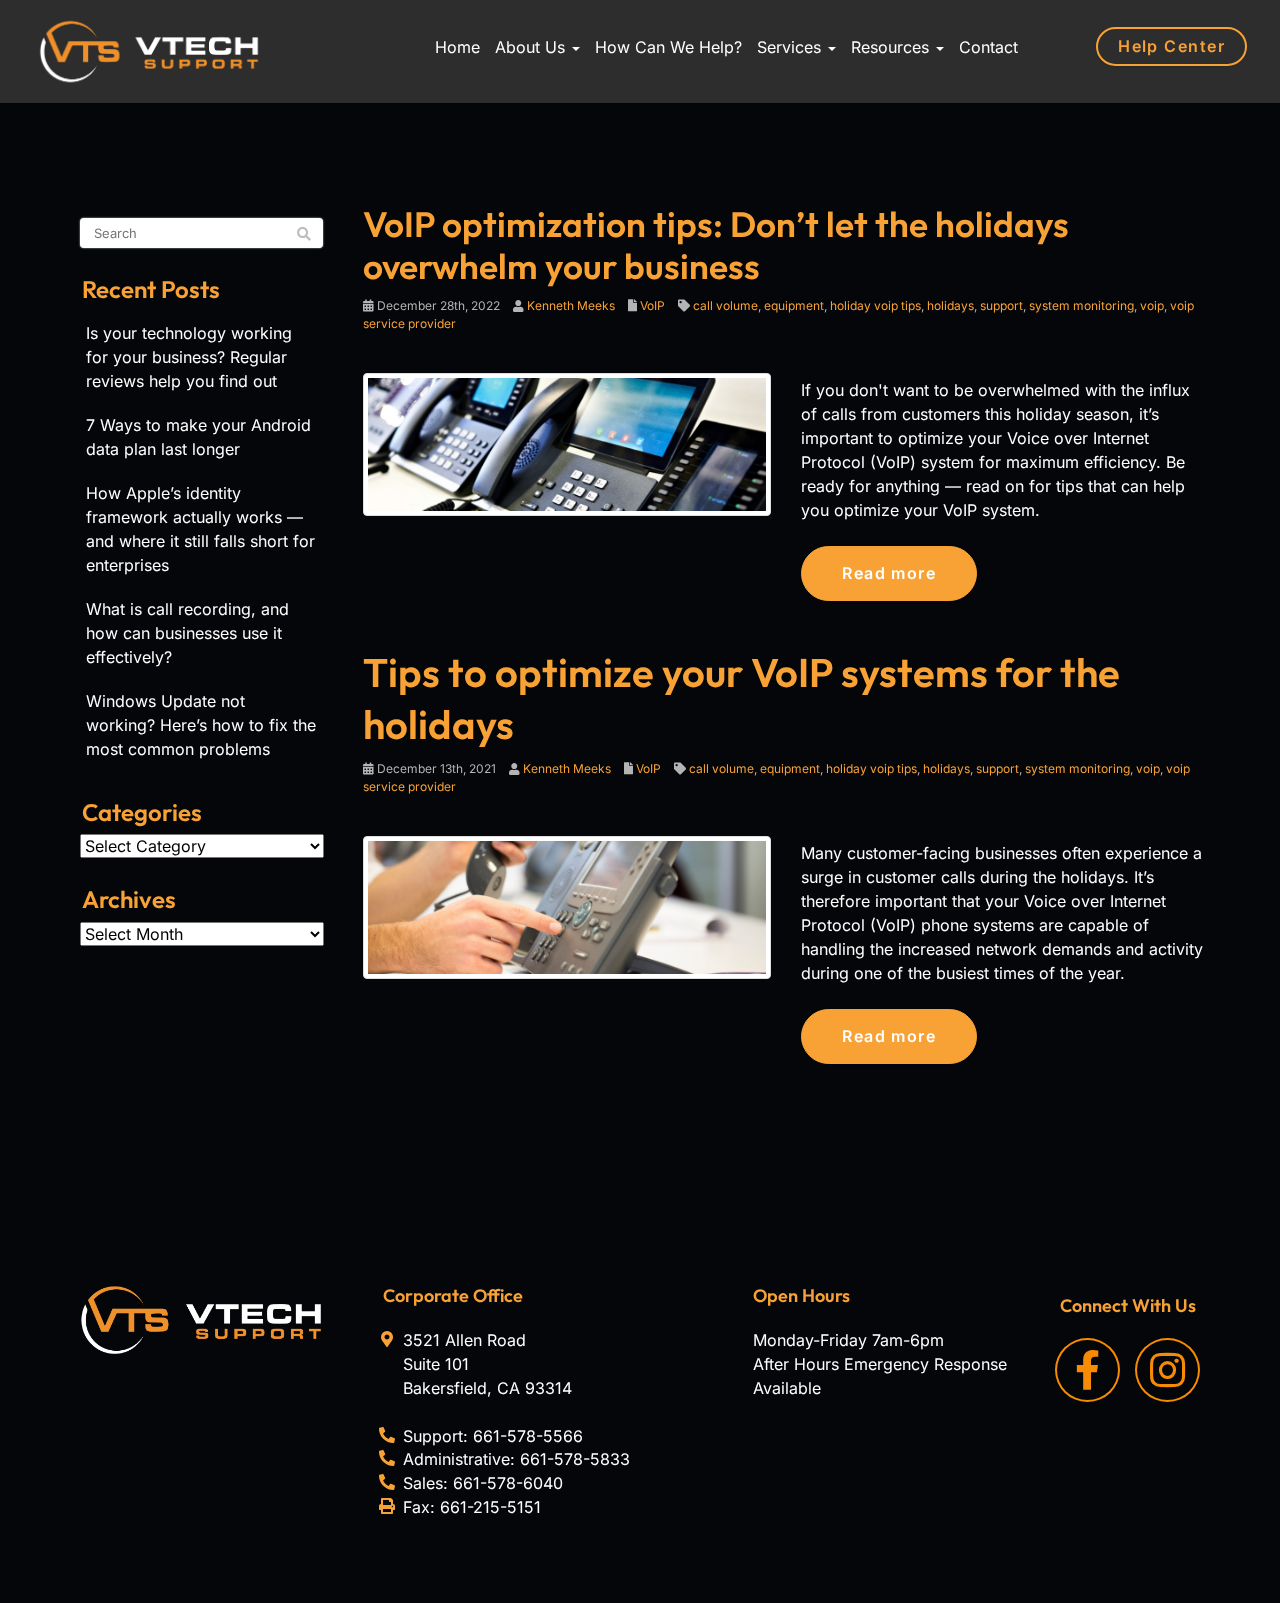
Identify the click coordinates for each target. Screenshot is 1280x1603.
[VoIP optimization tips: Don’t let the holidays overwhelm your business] (567, 443)
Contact (988, 47)
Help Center (1171, 46)
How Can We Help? (668, 47)
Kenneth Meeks (571, 305)
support (1001, 305)
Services (791, 47)
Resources (892, 47)
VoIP (652, 305)
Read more (889, 573)
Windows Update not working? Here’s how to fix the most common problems (201, 725)
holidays (950, 305)
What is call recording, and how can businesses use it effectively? (187, 633)
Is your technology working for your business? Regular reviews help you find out (189, 357)
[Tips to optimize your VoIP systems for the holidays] (567, 906)
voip (1152, 305)
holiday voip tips (875, 305)
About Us (532, 47)
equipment (794, 305)
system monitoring (1081, 305)
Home (457, 47)
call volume (725, 305)
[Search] (304, 234)
